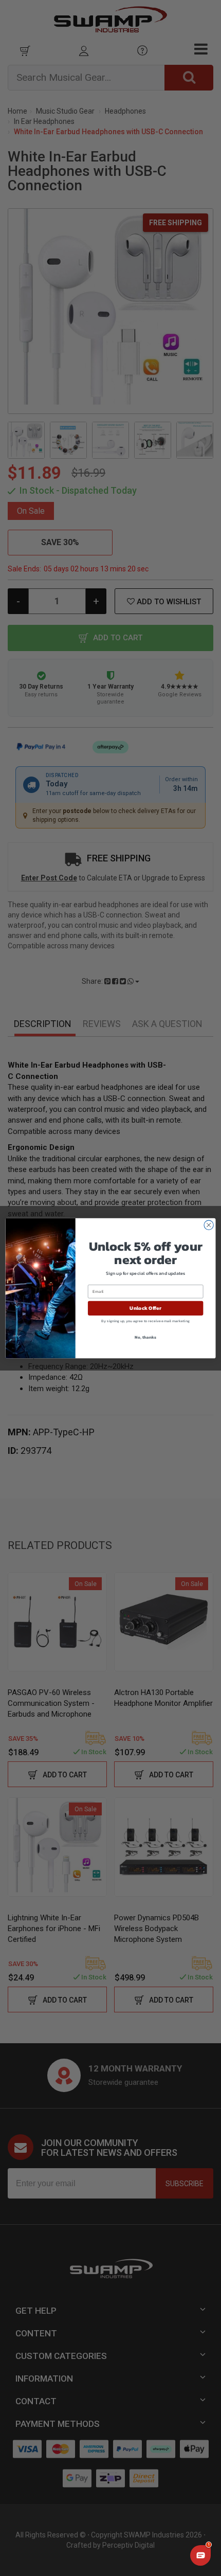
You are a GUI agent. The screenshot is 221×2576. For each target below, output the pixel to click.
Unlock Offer (145, 1308)
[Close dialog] (209, 1224)
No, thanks (145, 1337)
